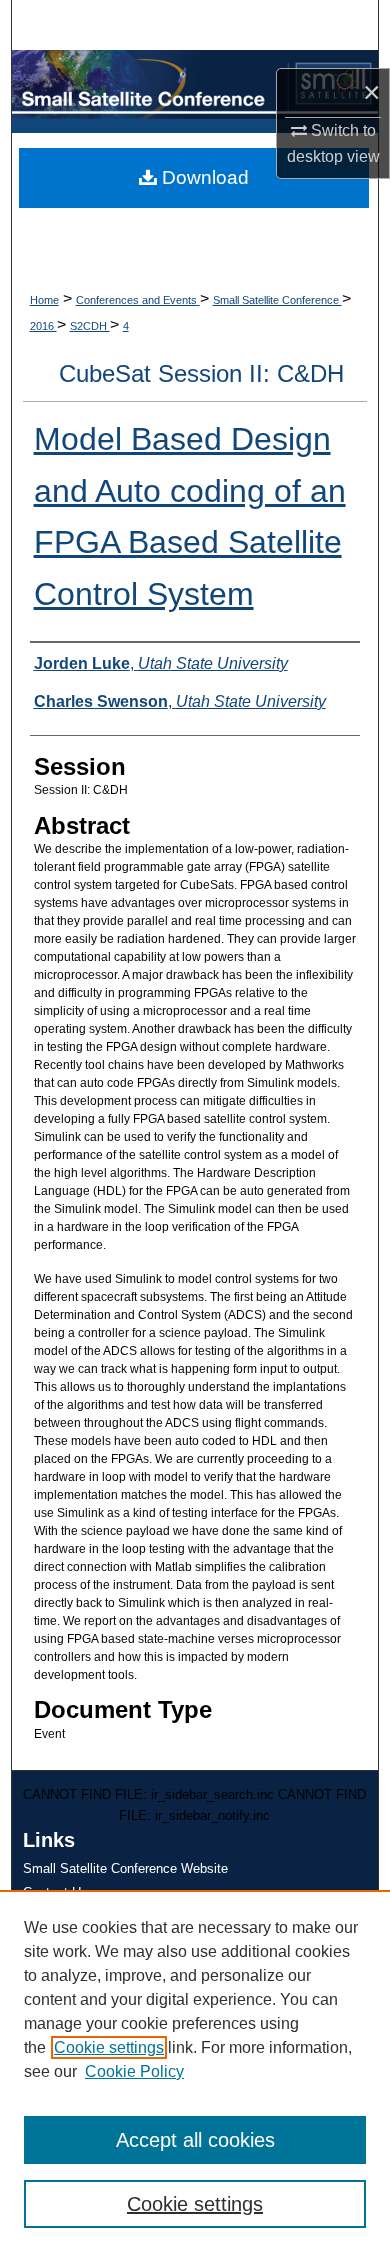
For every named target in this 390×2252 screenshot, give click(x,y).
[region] (195, 2071)
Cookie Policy (134, 2071)
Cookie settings (109, 2047)
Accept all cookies (195, 2140)
